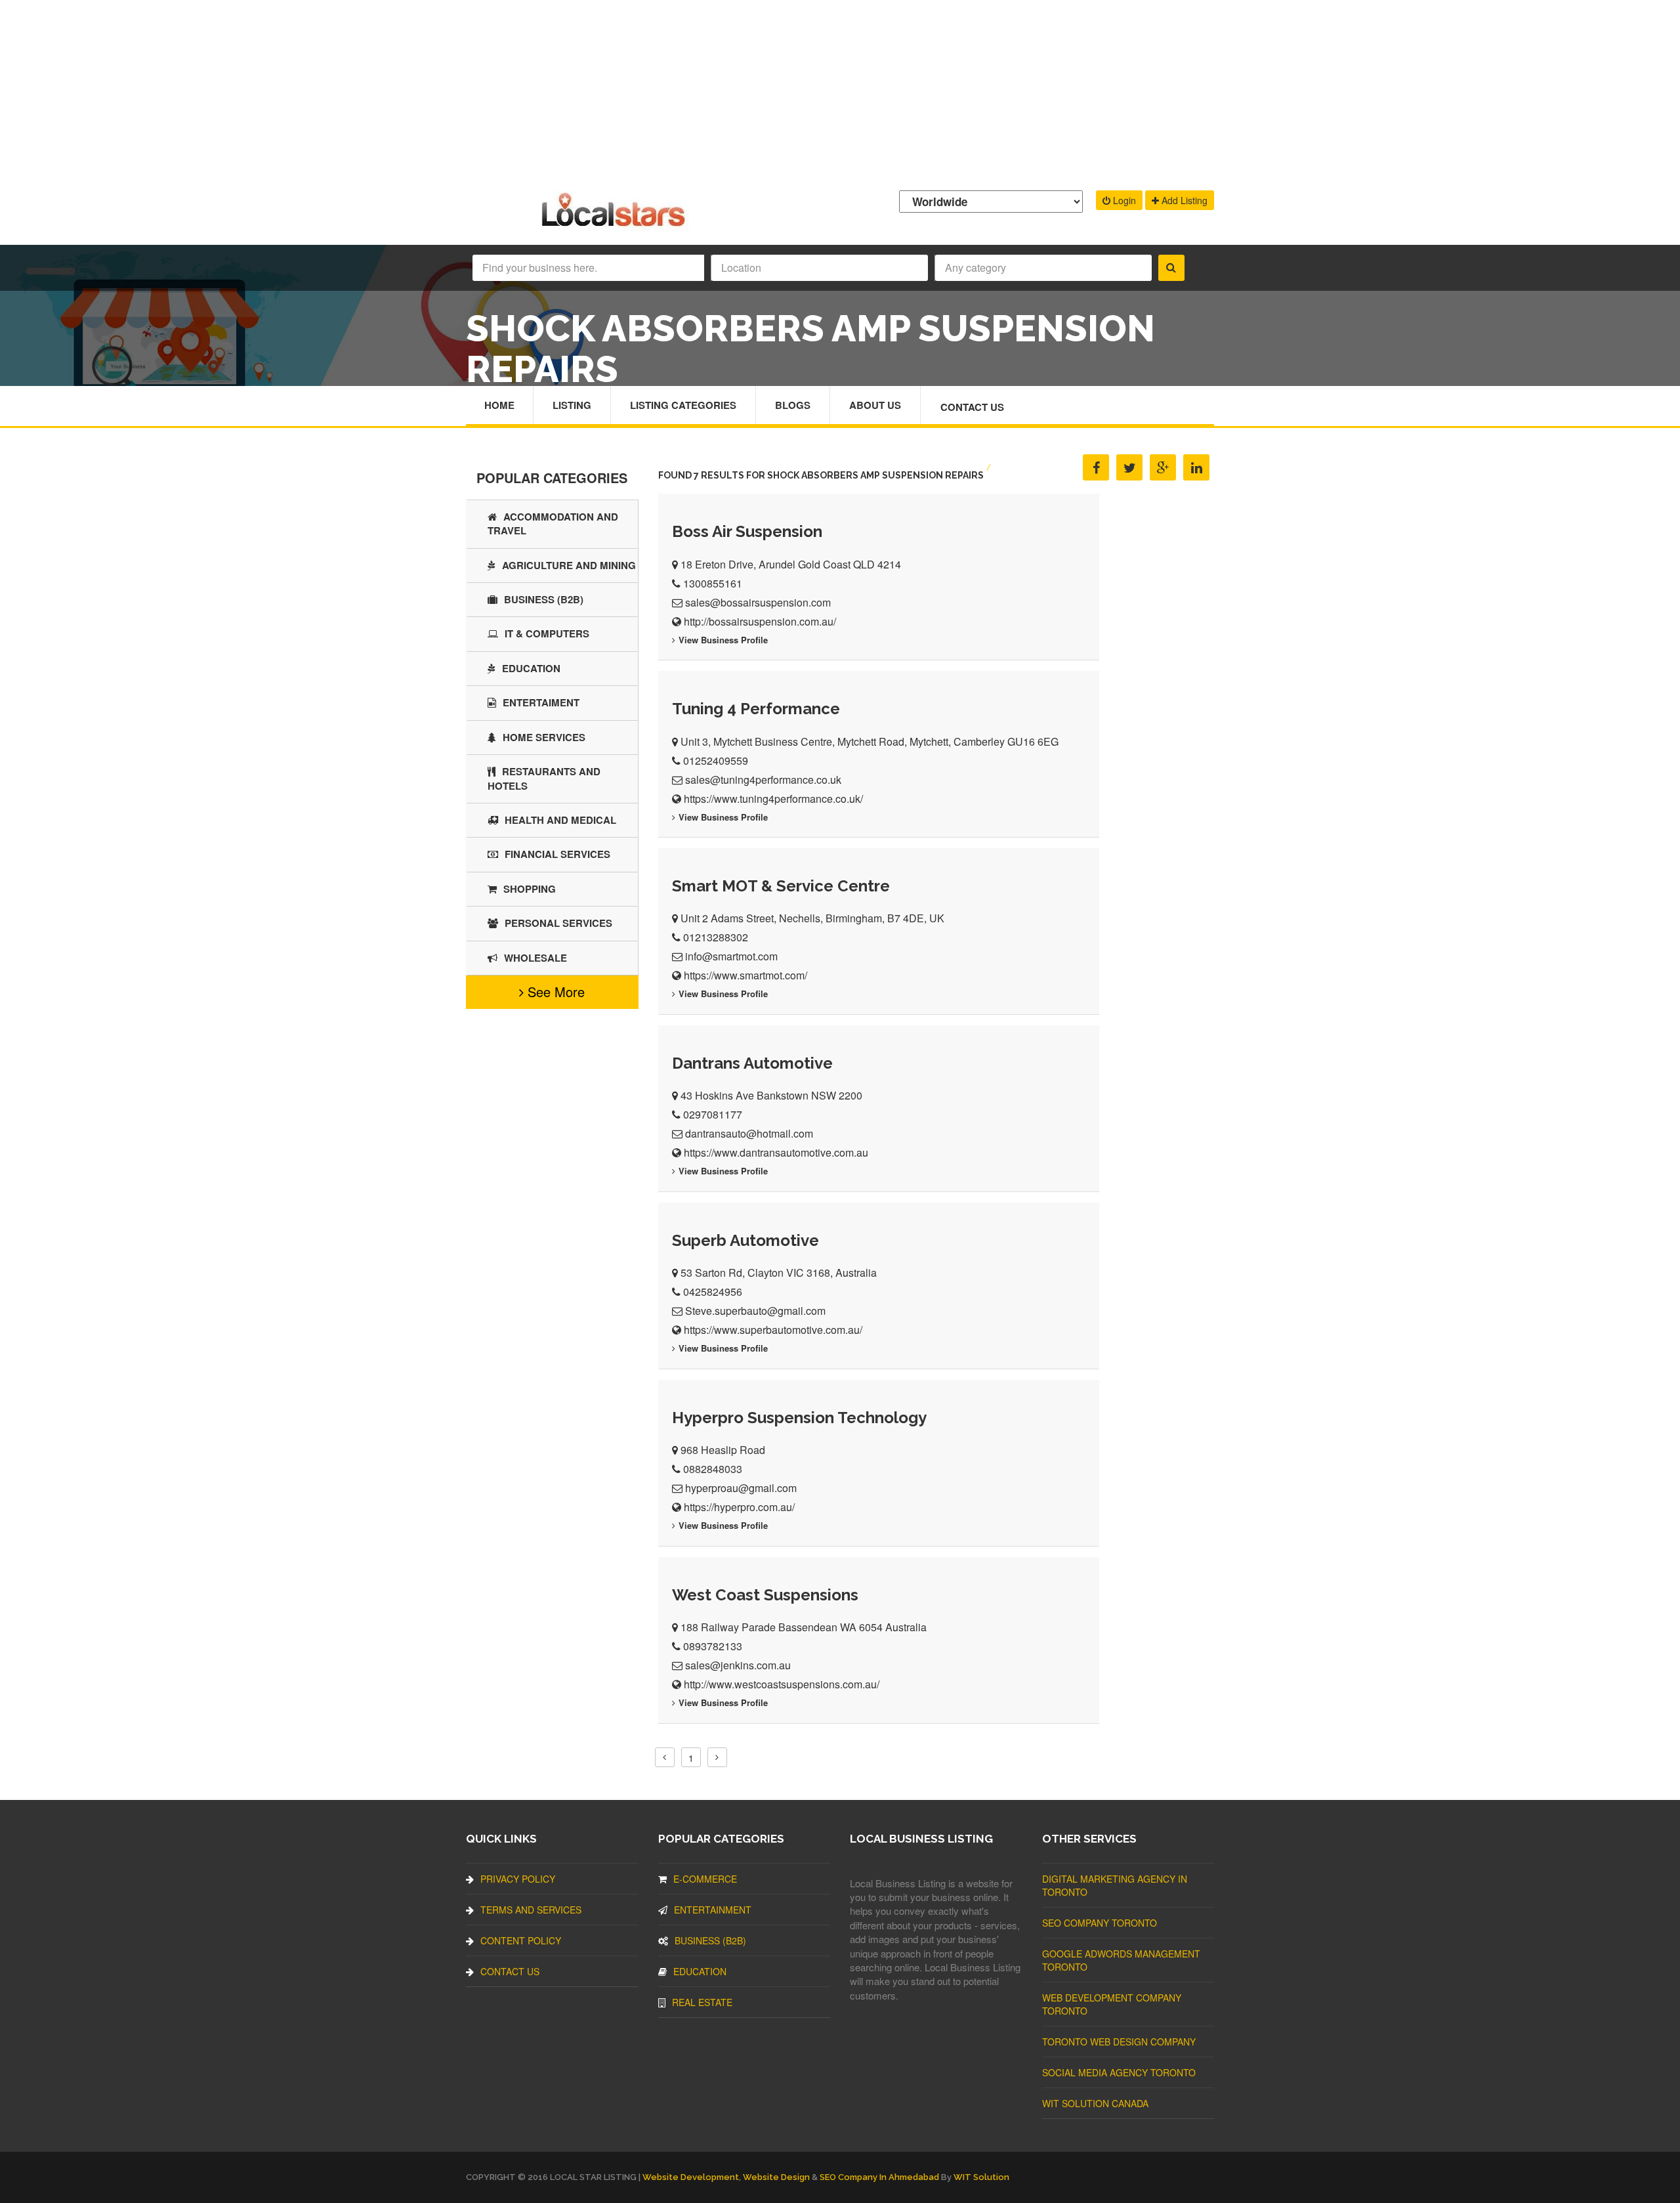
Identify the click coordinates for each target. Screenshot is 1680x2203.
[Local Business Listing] (616, 225)
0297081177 (713, 1114)
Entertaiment (541, 702)
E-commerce (705, 1879)
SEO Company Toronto (1100, 1923)
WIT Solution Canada (1095, 2103)
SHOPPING (530, 889)
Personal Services (558, 923)
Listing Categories (683, 405)
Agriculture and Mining (569, 565)
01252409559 (716, 760)
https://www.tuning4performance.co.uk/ (773, 799)
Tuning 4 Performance (756, 709)
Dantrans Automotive (752, 1063)
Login (1123, 200)
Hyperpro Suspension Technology (799, 1418)
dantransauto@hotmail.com (749, 1133)
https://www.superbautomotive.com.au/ (773, 1330)
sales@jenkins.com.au (738, 1665)
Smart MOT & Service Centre (781, 886)
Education (531, 668)
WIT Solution (981, 2177)
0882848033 (713, 1469)
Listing (572, 405)
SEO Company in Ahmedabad (879, 2177)
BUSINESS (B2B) (544, 599)
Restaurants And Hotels (544, 778)
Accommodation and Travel (553, 524)
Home (499, 405)
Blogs (793, 405)
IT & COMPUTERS (547, 633)
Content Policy (521, 1940)
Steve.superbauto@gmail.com (755, 1311)
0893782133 (713, 1646)
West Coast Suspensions (765, 1595)
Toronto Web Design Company (1119, 2042)
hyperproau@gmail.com (741, 1488)
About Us (875, 405)
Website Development (691, 2177)
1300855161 (713, 583)
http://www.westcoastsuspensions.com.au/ (782, 1684)
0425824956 (713, 1292)
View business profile (723, 640)
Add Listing (1183, 200)
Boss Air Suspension (747, 531)
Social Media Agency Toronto (1119, 2072)
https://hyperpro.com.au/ (739, 1507)
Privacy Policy (518, 1879)
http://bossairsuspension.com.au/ (760, 621)
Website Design (776, 2177)
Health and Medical (560, 820)
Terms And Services (531, 1910)
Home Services (544, 737)
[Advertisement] (840, 92)
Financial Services (557, 854)
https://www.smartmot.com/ (745, 975)
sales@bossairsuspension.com (758, 602)
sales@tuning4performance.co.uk (763, 780)
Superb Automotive (745, 1240)
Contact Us (972, 407)
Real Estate (702, 2002)
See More (554, 992)
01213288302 (716, 937)
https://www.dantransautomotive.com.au (776, 1152)
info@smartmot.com (731, 956)
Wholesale (535, 958)
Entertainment (713, 1910)
